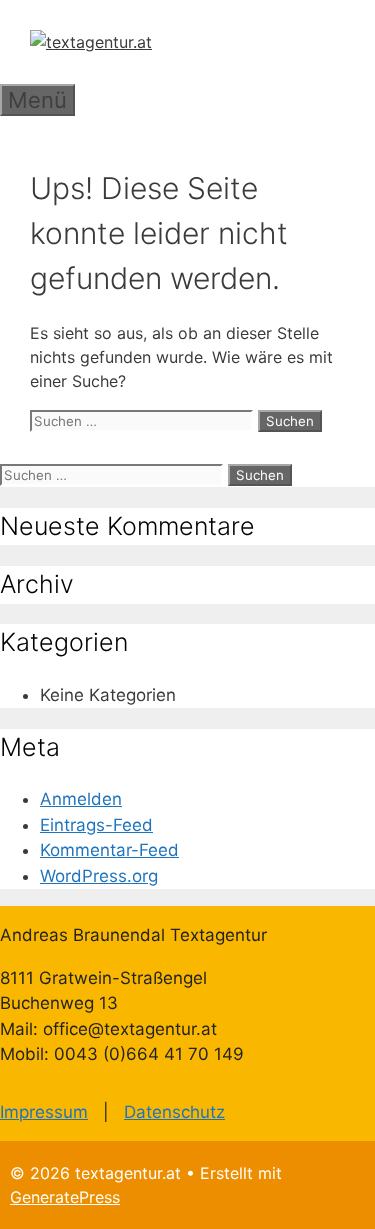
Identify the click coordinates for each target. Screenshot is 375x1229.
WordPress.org (99, 876)
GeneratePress (65, 1197)
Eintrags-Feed (96, 825)
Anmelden (81, 799)
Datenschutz (174, 1112)
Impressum (44, 1112)
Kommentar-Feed (109, 850)
